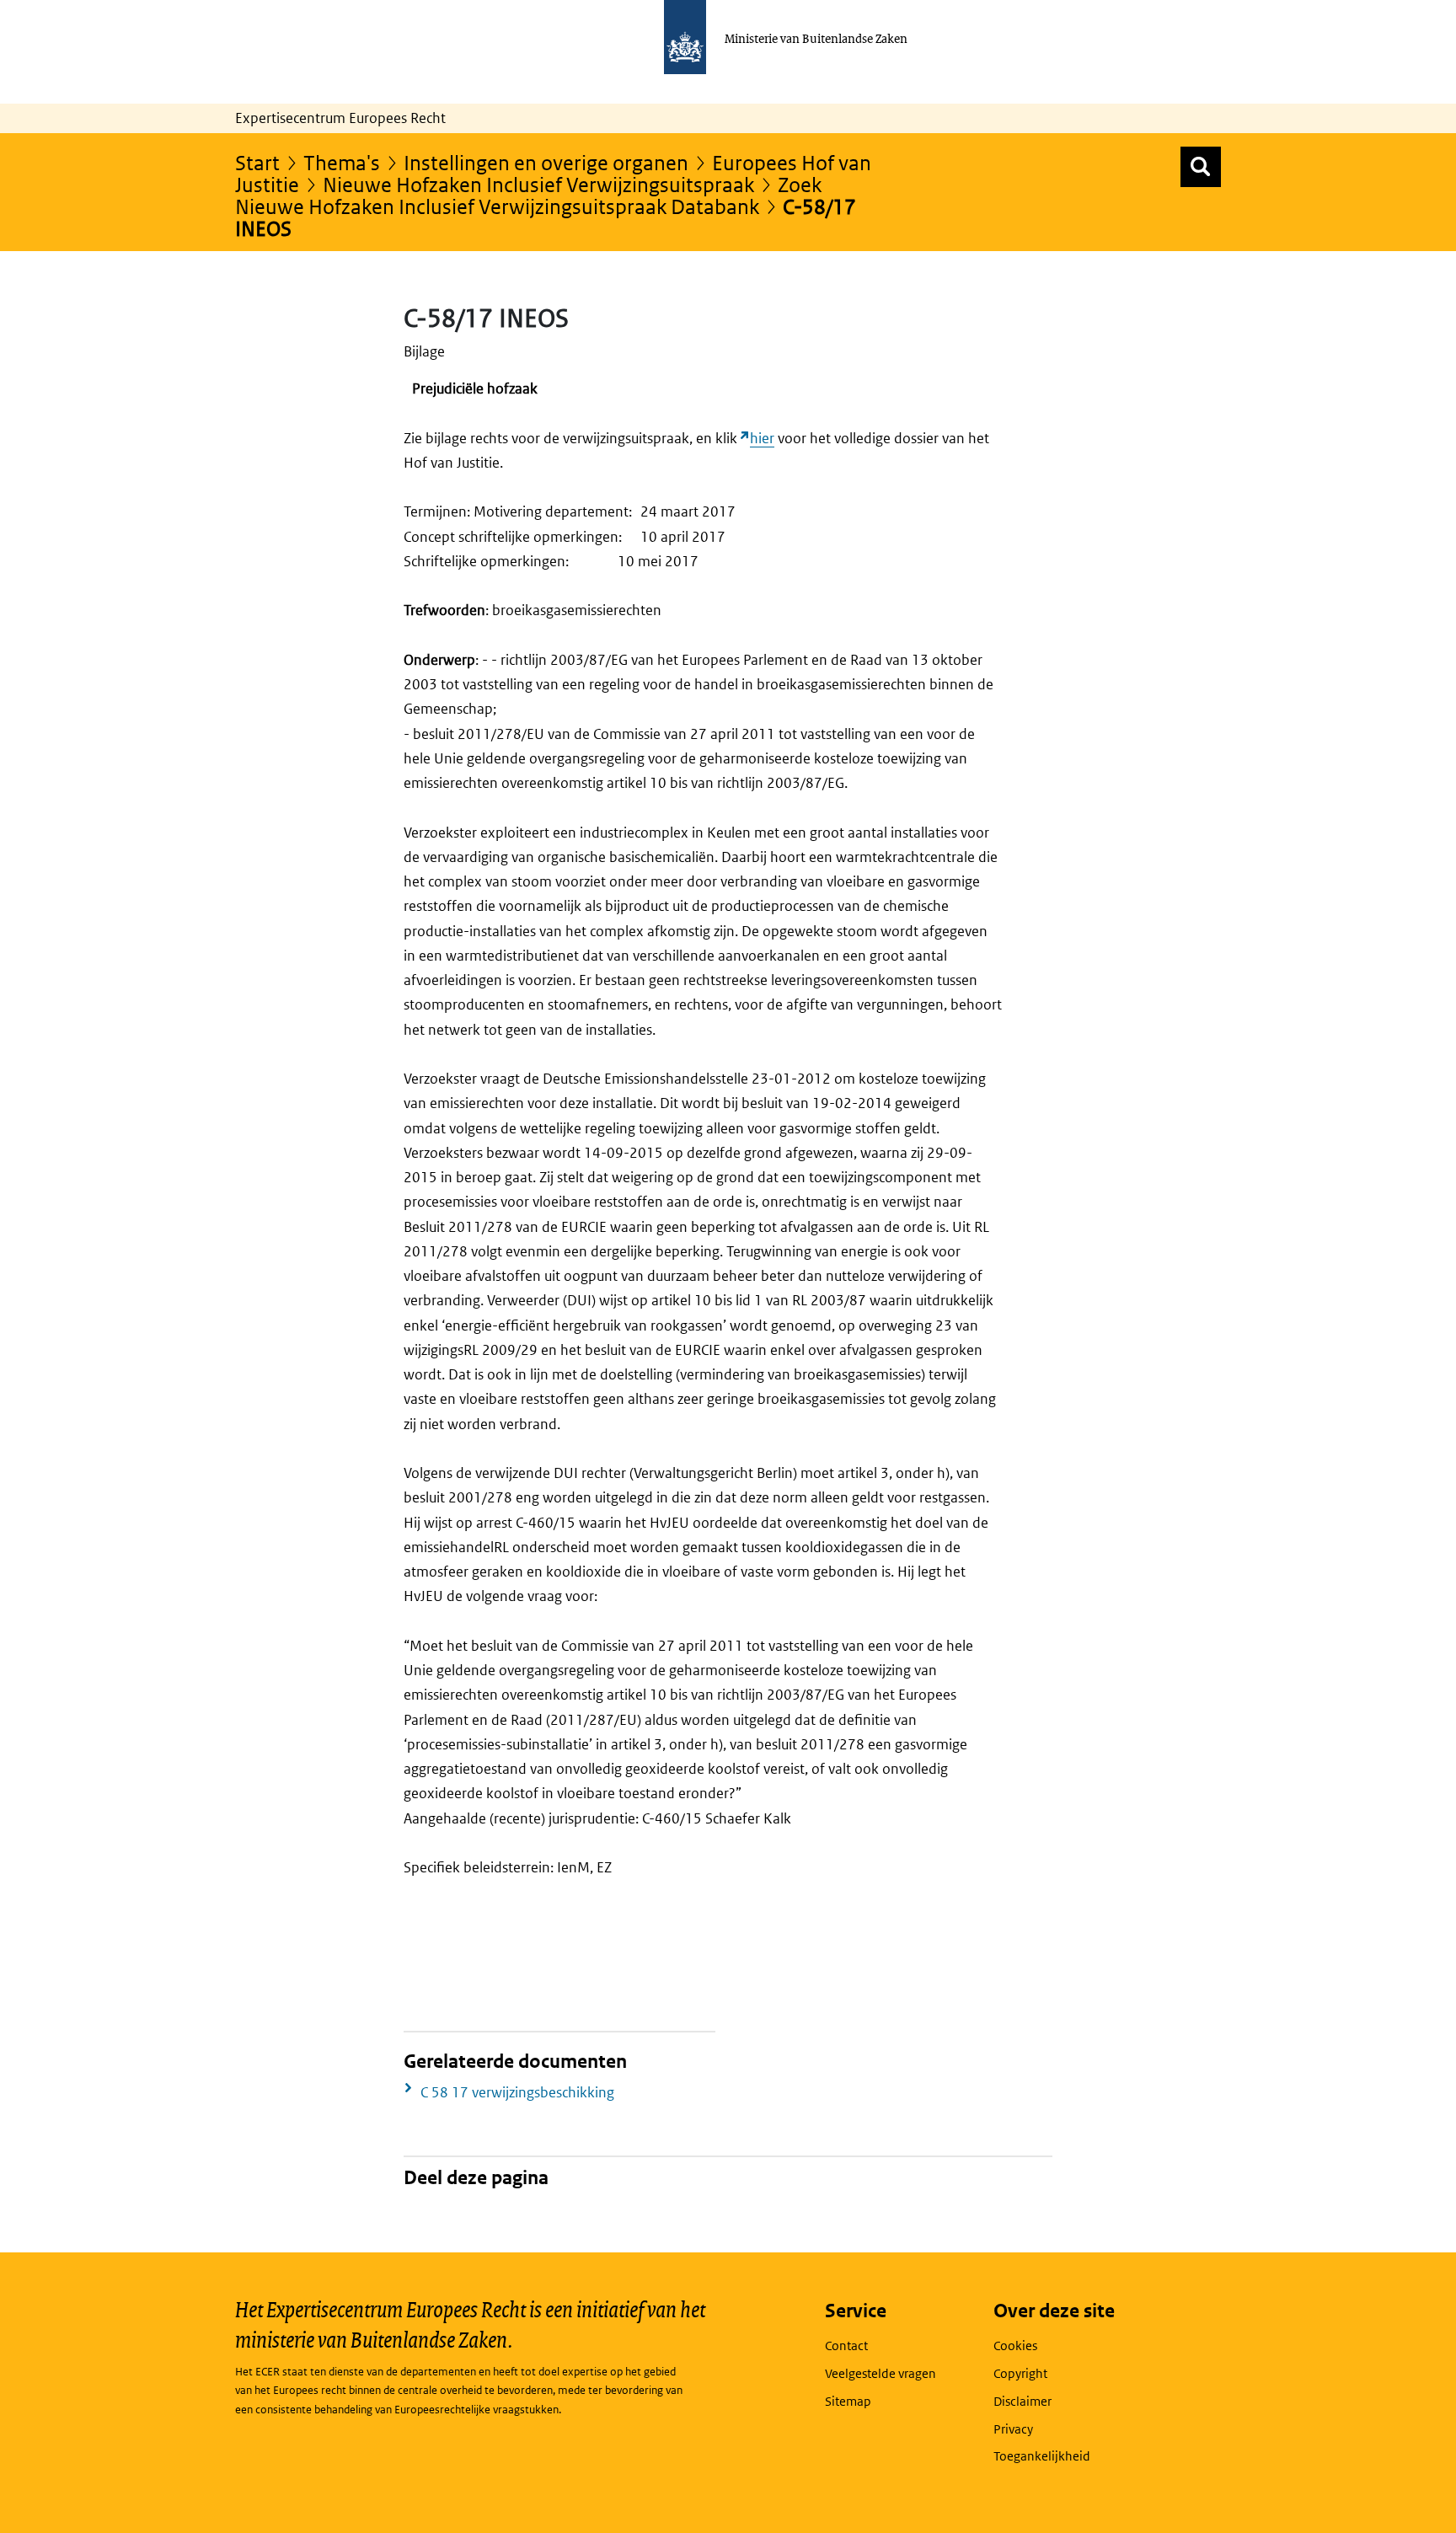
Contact (846, 2346)
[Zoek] (1201, 167)
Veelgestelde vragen (881, 2373)
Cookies (1015, 2346)
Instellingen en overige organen (546, 162)
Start (257, 162)
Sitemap (848, 2401)
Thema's (342, 162)
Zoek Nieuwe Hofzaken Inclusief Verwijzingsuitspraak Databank (528, 195)
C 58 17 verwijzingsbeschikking (517, 2092)
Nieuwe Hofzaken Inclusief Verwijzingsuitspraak (538, 184)
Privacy (1013, 2429)
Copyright (1020, 2373)
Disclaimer (1022, 2401)
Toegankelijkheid (1042, 2456)
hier (762, 438)
